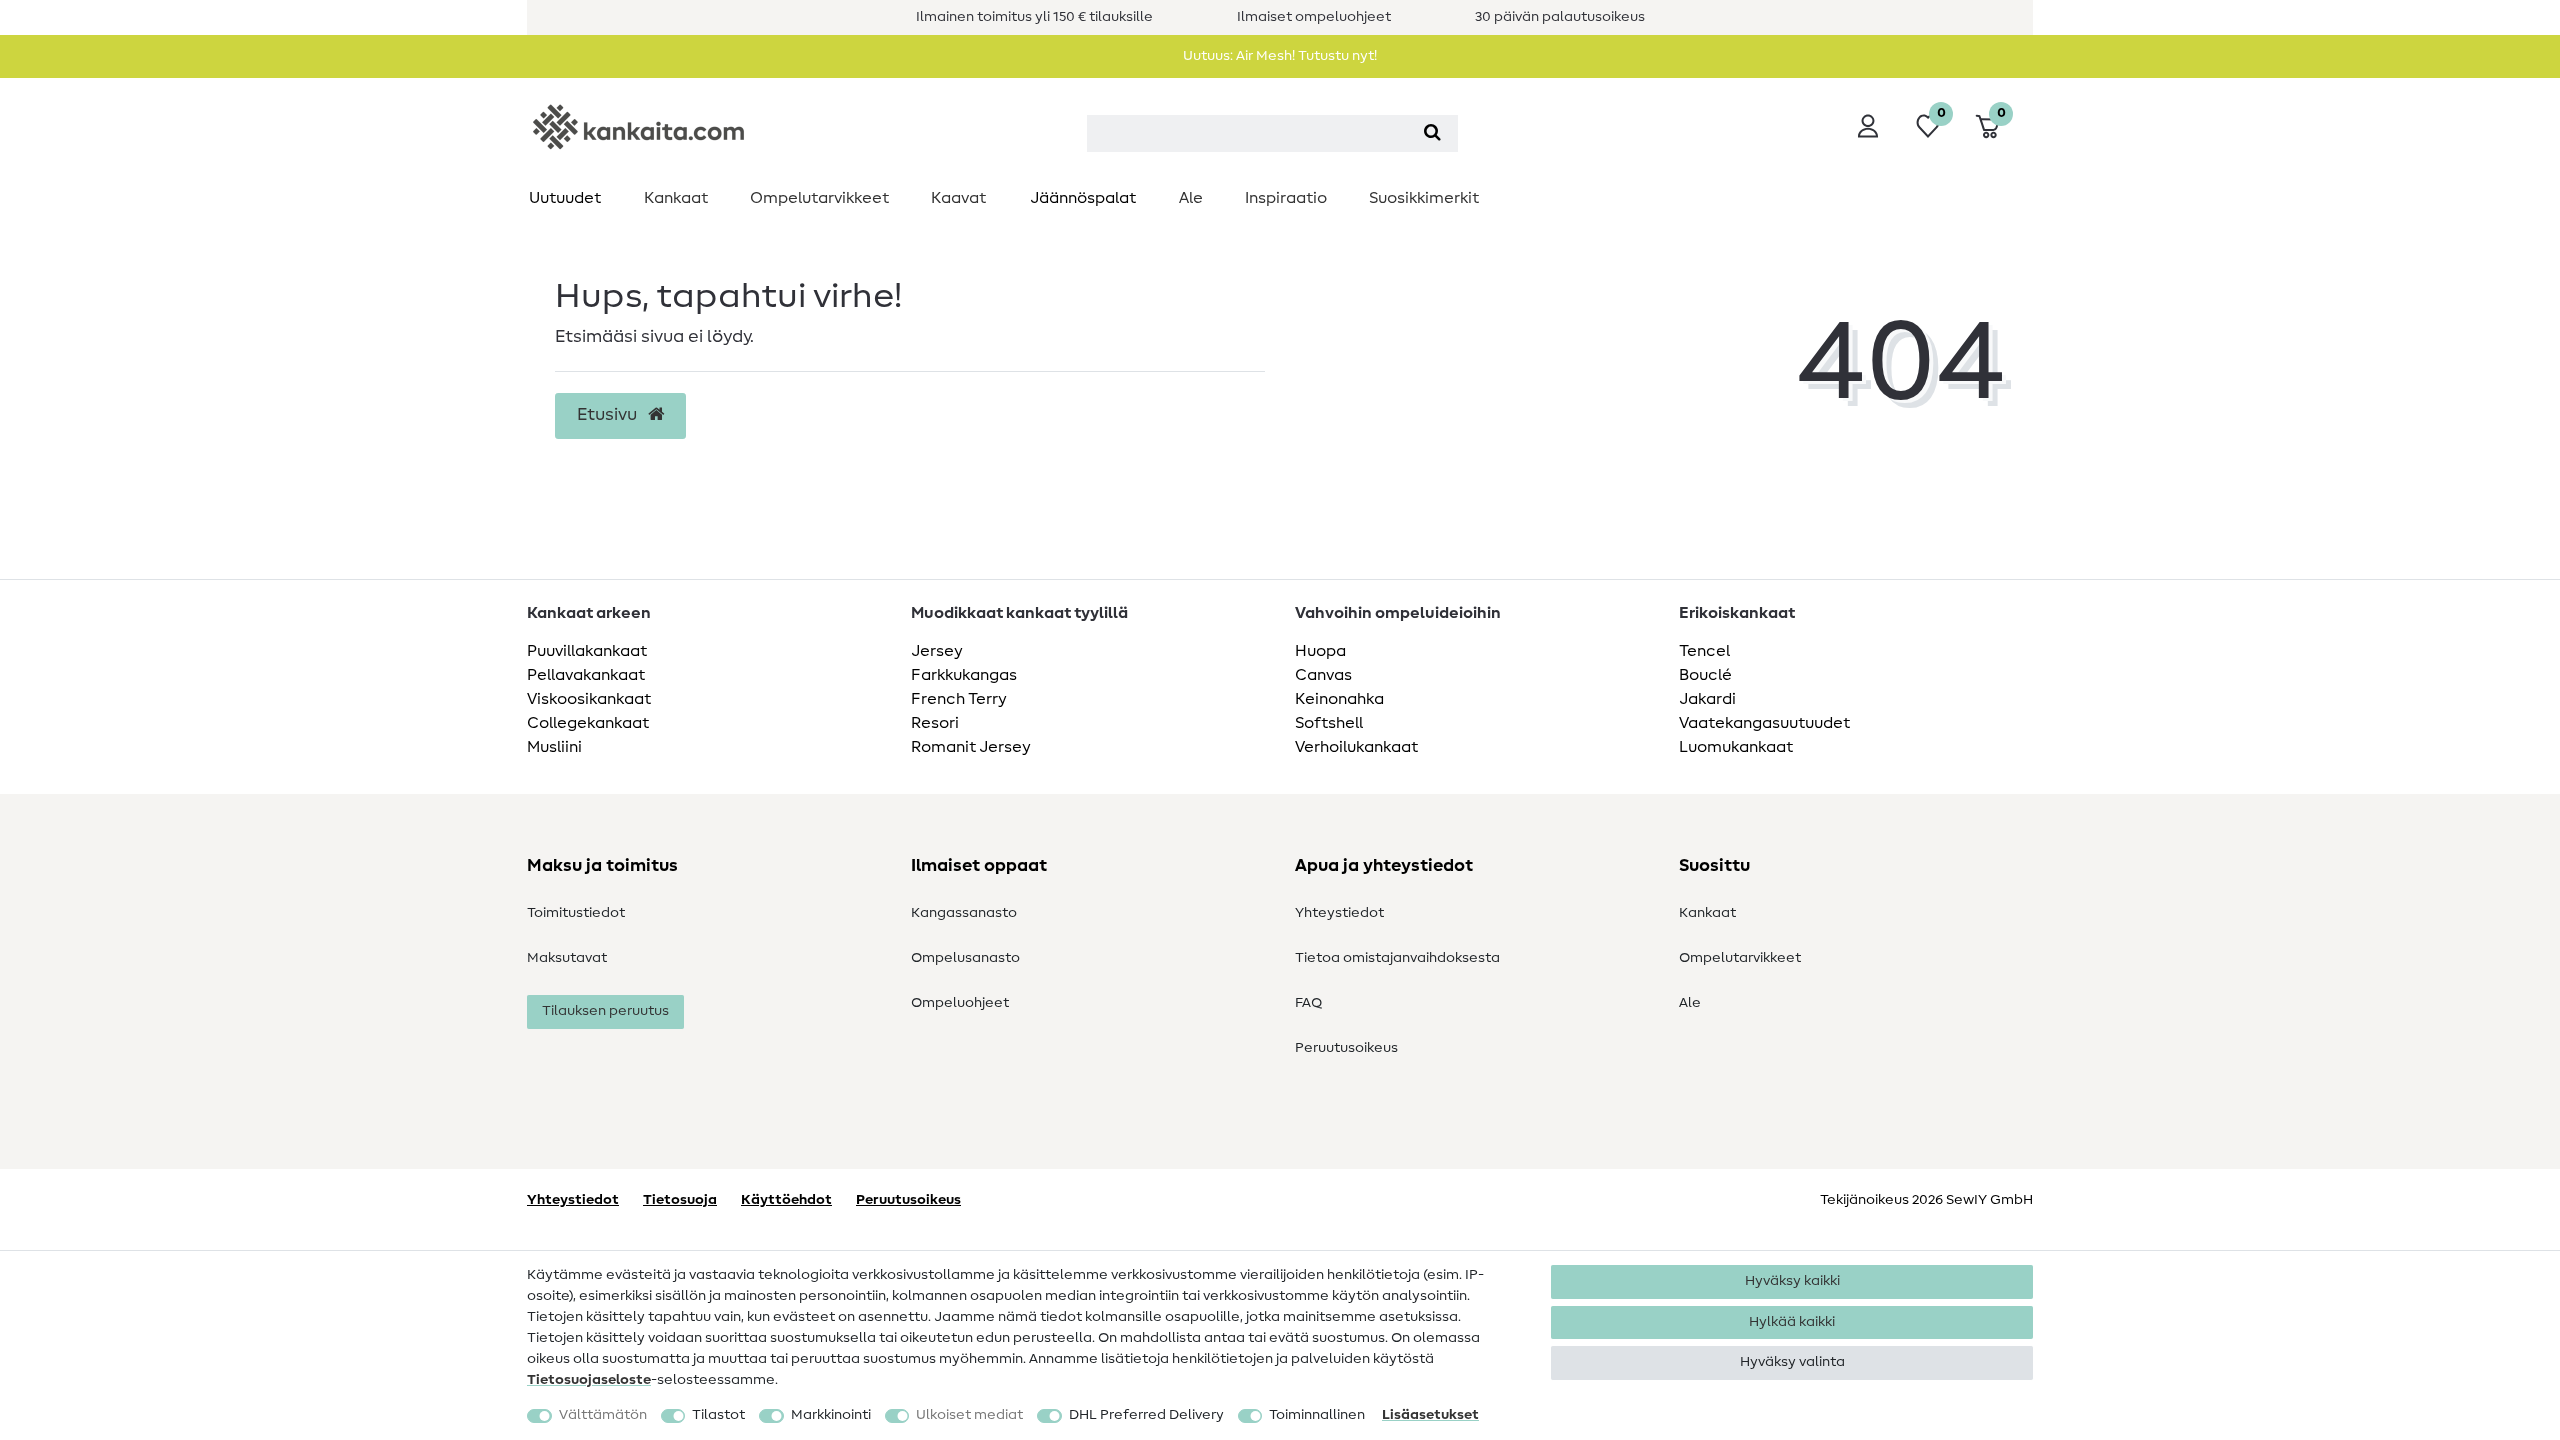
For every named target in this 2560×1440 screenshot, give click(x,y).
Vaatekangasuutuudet (1764, 723)
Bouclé (1705, 675)
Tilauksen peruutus (605, 1011)
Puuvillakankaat (587, 651)
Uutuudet (565, 198)
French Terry (959, 699)
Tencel (1704, 651)
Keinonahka (1339, 699)
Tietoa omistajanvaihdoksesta (1397, 958)
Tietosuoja (680, 1200)
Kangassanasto (964, 913)
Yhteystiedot (1339, 913)
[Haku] (1432, 133)
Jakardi (1707, 699)
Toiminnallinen (1317, 1415)
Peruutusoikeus (1346, 1048)
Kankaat (676, 198)
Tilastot (718, 1415)
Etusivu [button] (609, 415)
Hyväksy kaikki (1792, 1281)
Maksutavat (567, 958)
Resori (935, 723)
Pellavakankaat (586, 675)
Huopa (1320, 651)
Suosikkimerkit (1424, 198)
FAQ (1308, 1003)
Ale (1191, 198)
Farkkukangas (964, 675)
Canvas (1323, 675)
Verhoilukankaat (1356, 747)
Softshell (1329, 723)
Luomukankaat (1736, 747)
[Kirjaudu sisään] (1868, 126)
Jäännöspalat (1083, 198)
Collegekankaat (588, 723)
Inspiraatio (1286, 198)
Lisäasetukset (1430, 1415)
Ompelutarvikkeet (819, 198)
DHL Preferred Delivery (1146, 1415)
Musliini (554, 747)
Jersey (937, 651)
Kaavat (958, 198)
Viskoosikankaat (589, 699)
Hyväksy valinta (1792, 1362)
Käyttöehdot (786, 1200)
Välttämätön (603, 1415)
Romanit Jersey (971, 747)
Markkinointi (831, 1415)
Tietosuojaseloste (589, 1380)
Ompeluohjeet (960, 1003)
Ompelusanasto (965, 958)
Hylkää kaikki (1792, 1322)
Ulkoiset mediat (969, 1415)
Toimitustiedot (576, 913)
